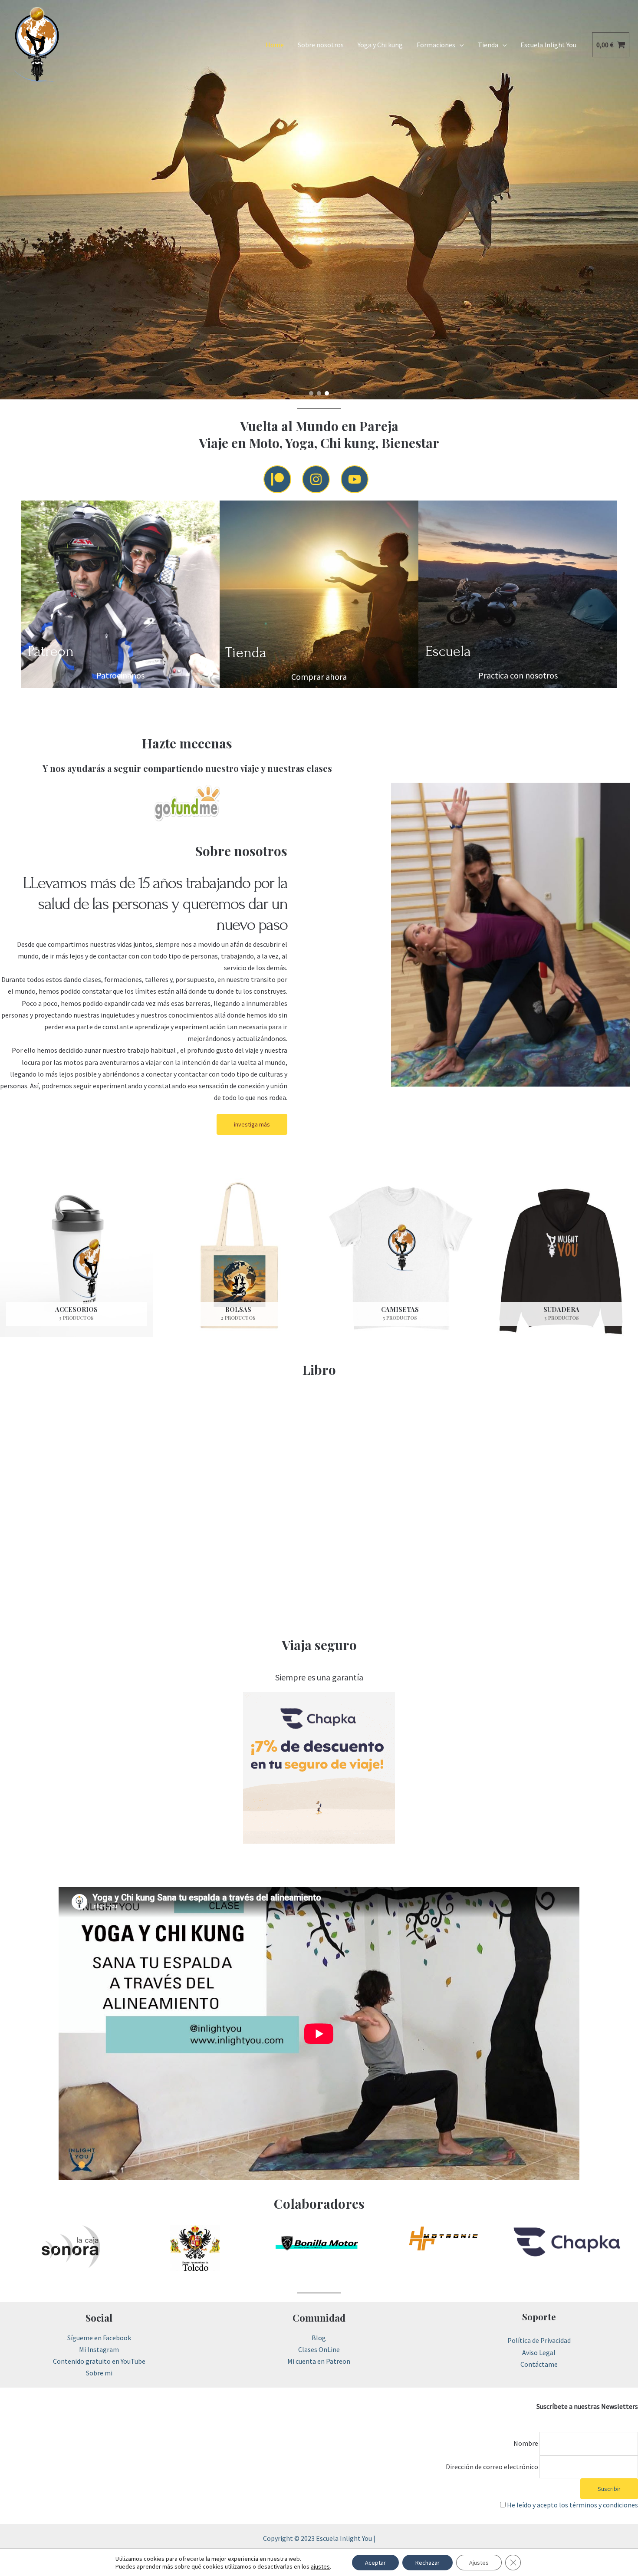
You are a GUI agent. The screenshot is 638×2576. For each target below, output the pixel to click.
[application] (460, 45)
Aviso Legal (539, 2352)
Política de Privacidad (539, 2340)
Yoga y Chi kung (380, 45)
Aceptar (375, 2563)
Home (275, 45)
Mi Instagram (99, 2349)
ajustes (320, 2566)
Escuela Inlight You (548, 45)
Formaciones (436, 45)
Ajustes (479, 2563)
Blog (319, 2338)
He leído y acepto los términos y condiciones (572, 2505)
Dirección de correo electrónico (492, 2467)
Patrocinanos (120, 675)
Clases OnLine (319, 2349)
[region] (319, 200)
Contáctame (539, 2364)
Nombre (526, 2443)
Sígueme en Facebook (99, 2338)
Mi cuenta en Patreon (319, 2361)
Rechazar (428, 2563)
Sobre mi (99, 2373)
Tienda (488, 45)
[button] (311, 393)
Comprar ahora (319, 677)
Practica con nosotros (518, 675)
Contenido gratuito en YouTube (99, 2361)
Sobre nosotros (321, 45)
